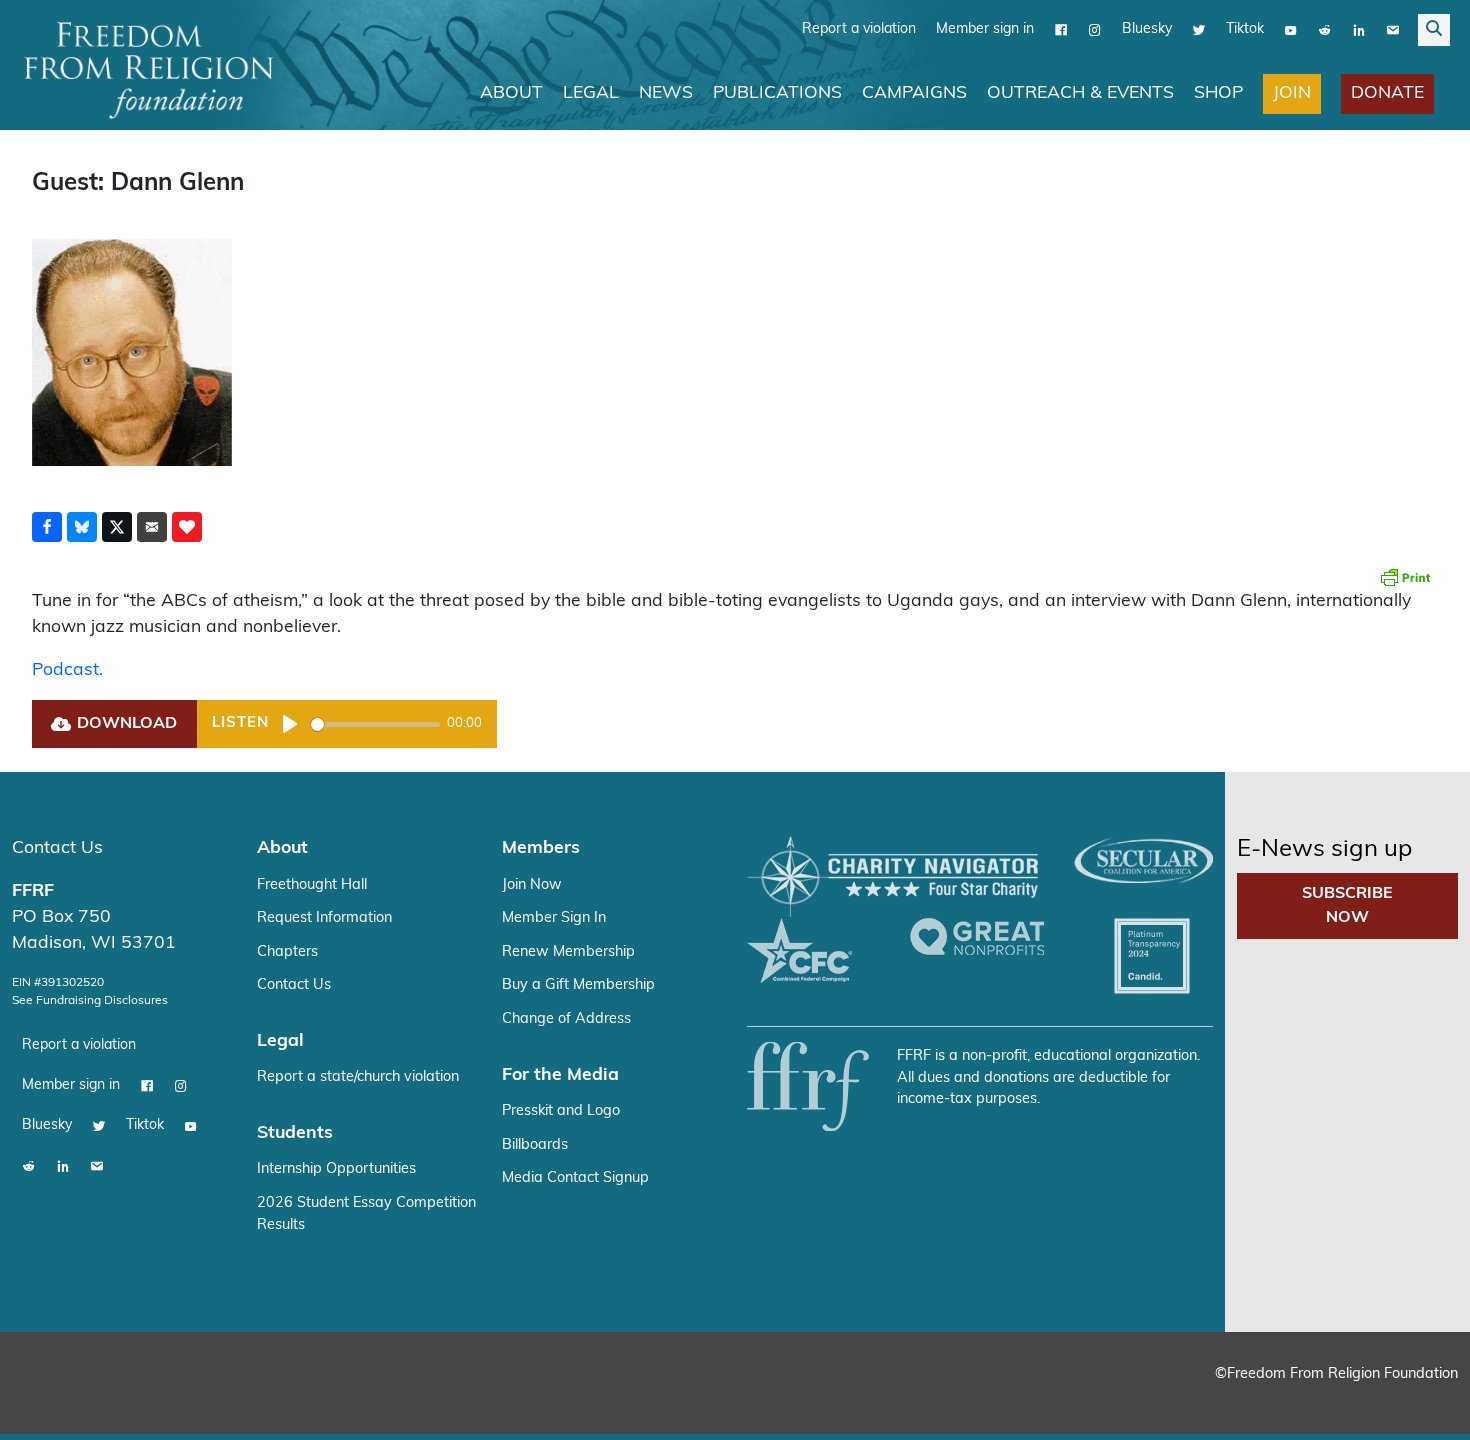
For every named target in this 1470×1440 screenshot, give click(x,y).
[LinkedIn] (1359, 29)
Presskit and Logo (561, 1110)
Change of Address (566, 1018)
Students (295, 1132)
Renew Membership (568, 951)
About (511, 92)
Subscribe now (1347, 905)
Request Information (324, 917)
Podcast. (67, 669)
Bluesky (1147, 28)
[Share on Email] (152, 526)
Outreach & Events (1080, 92)
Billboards (535, 1144)
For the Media (560, 1074)
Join (1292, 92)
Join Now (532, 884)
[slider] (375, 723)
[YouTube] (1291, 29)
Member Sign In (554, 917)
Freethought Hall (312, 884)
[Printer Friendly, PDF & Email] (1405, 576)
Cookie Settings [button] (1307, 1405)
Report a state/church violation (358, 1076)
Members (541, 847)
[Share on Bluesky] (82, 526)
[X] (1199, 29)
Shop (1218, 92)
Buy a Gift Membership (578, 984)
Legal (591, 92)
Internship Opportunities (336, 1168)
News (666, 92)
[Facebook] (1061, 29)
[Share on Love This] (187, 526)
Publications (777, 92)
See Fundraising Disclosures (90, 1000)
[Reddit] (1325, 29)
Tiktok (1245, 28)
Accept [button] (1412, 1405)
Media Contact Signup (575, 1177)
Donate (1387, 92)
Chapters (287, 951)
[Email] (1393, 29)
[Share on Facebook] (47, 526)
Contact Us (57, 847)
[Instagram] (1095, 29)
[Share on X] (117, 526)
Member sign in (985, 28)
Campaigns (914, 92)
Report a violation (859, 28)
